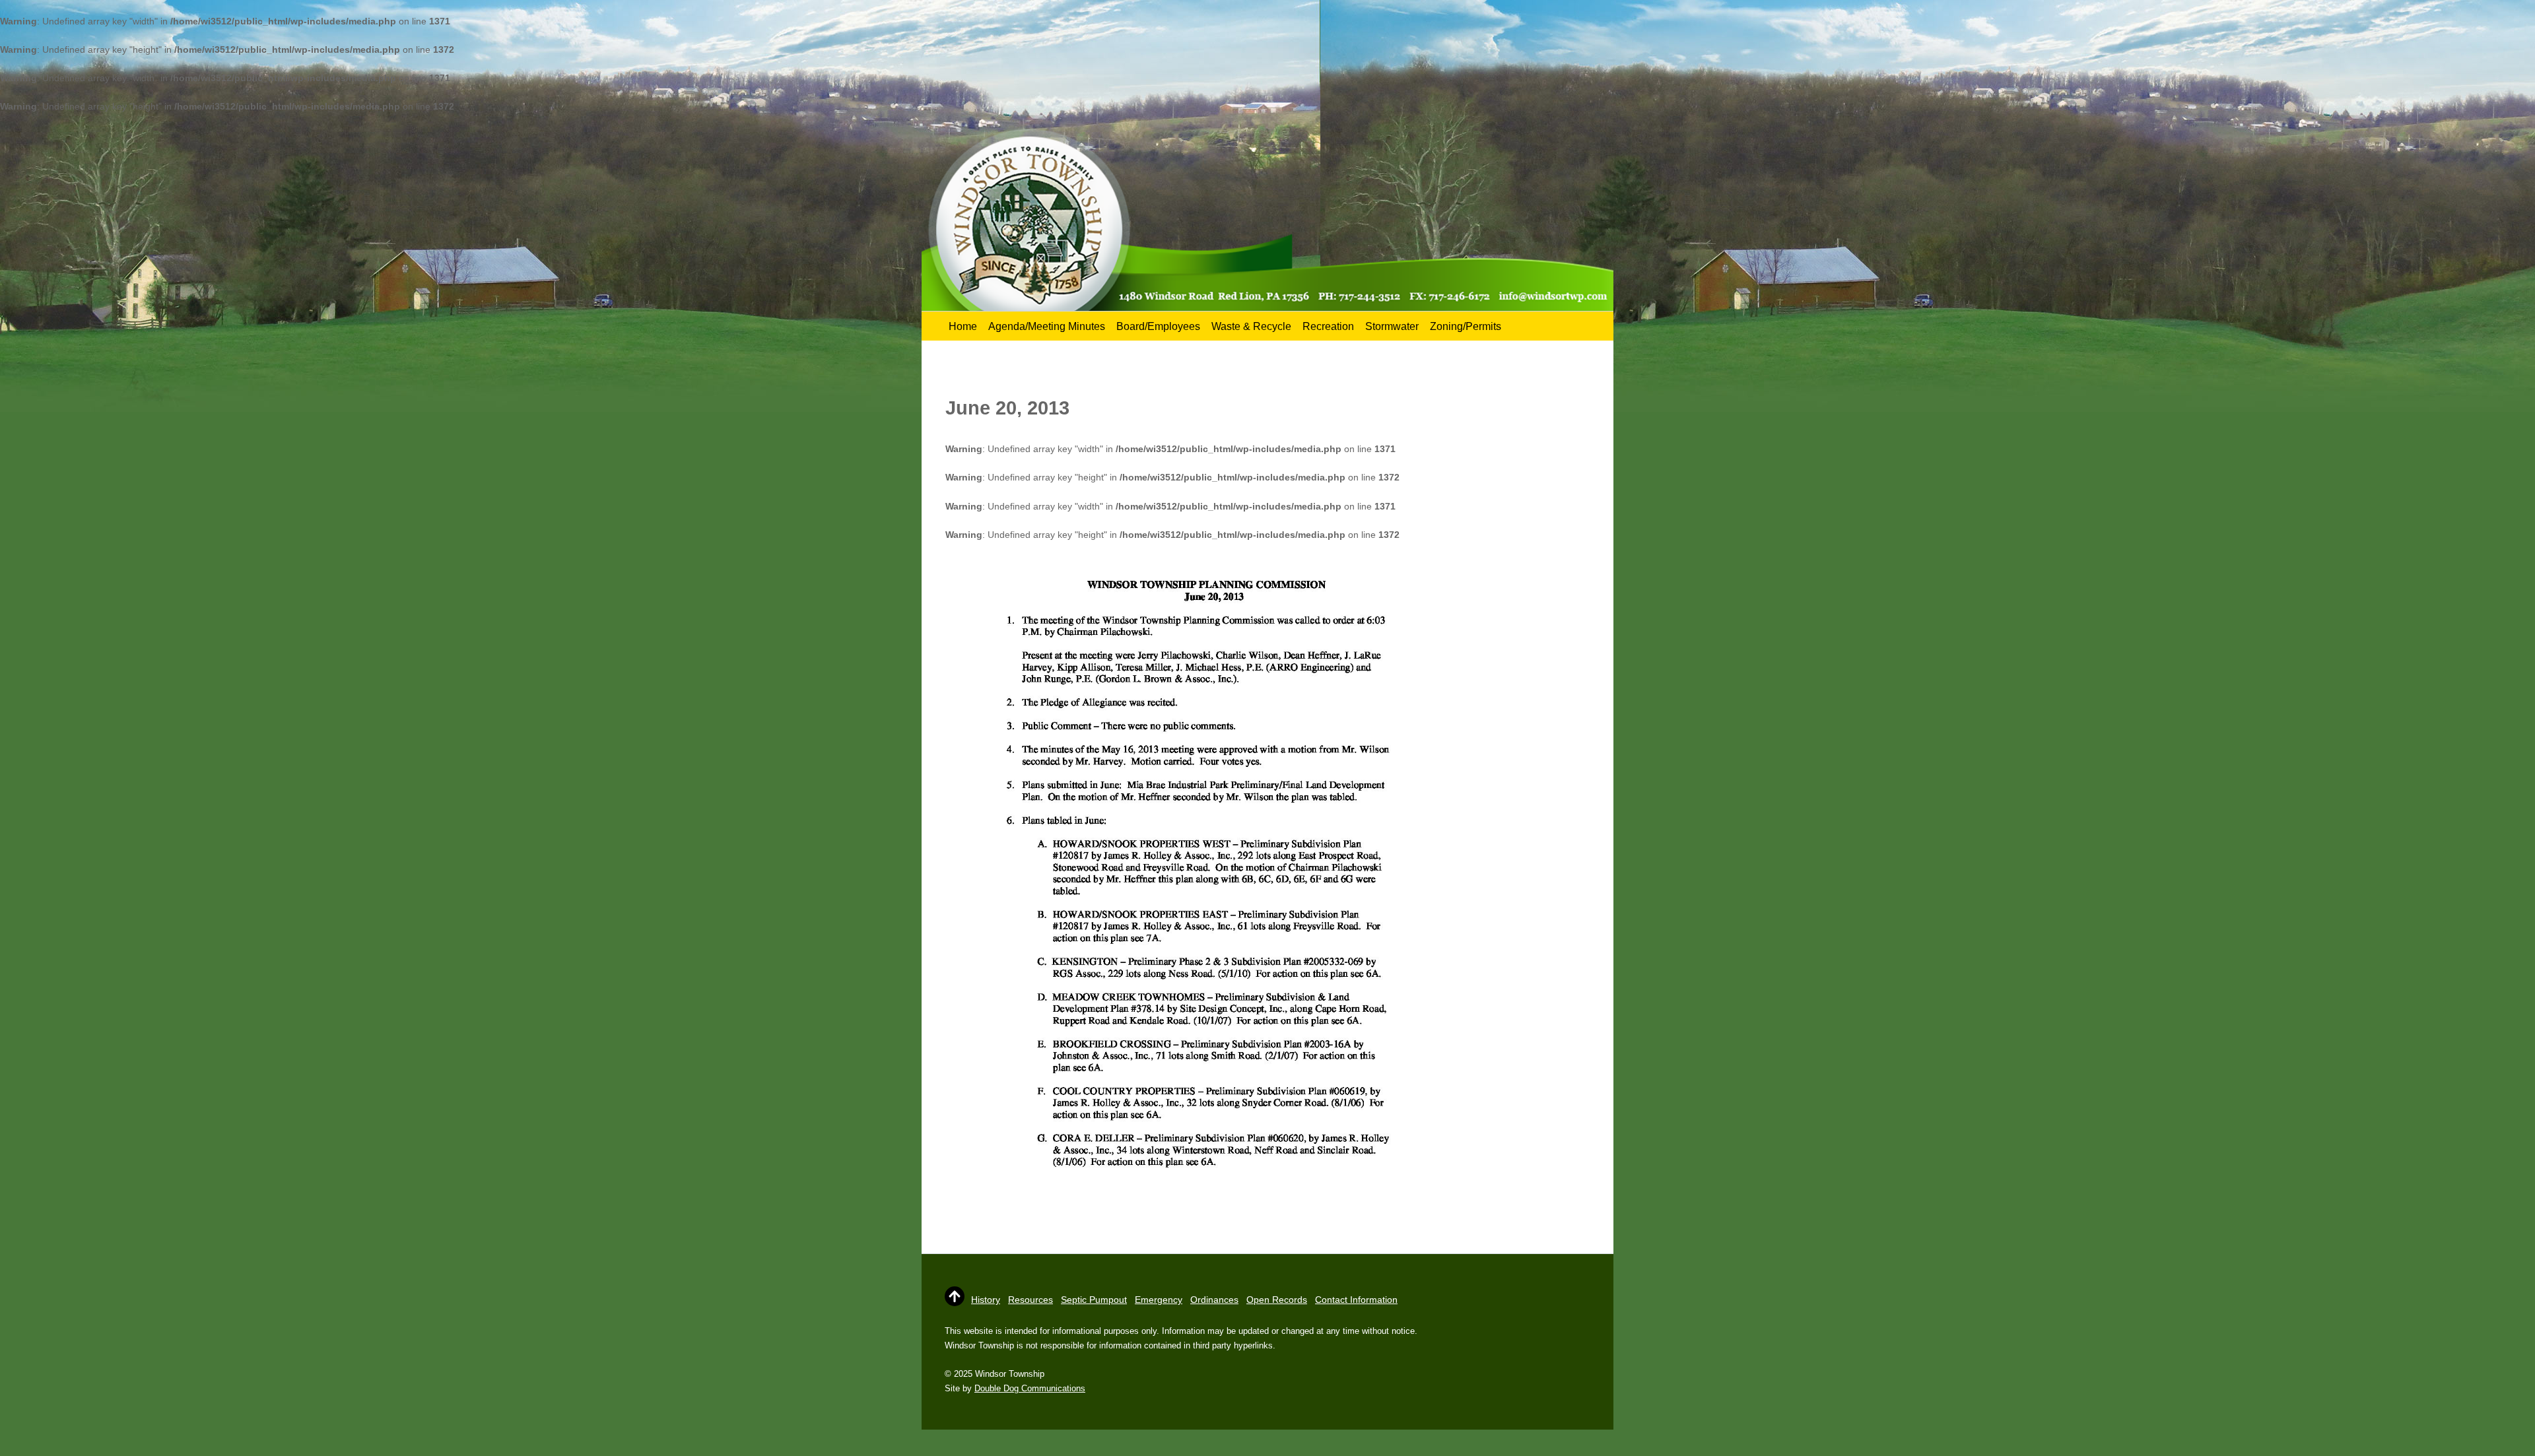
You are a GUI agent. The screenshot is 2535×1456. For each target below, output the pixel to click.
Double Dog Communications (1030, 1388)
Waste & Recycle (1251, 326)
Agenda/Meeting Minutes (1047, 326)
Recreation (1328, 326)
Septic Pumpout (1094, 1300)
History (986, 1300)
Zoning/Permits (1466, 326)
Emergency (1159, 1300)
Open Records (1277, 1300)
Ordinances (1214, 1300)
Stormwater (1392, 326)
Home (963, 326)
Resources (1031, 1300)
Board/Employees (1158, 326)
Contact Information (1356, 1300)
